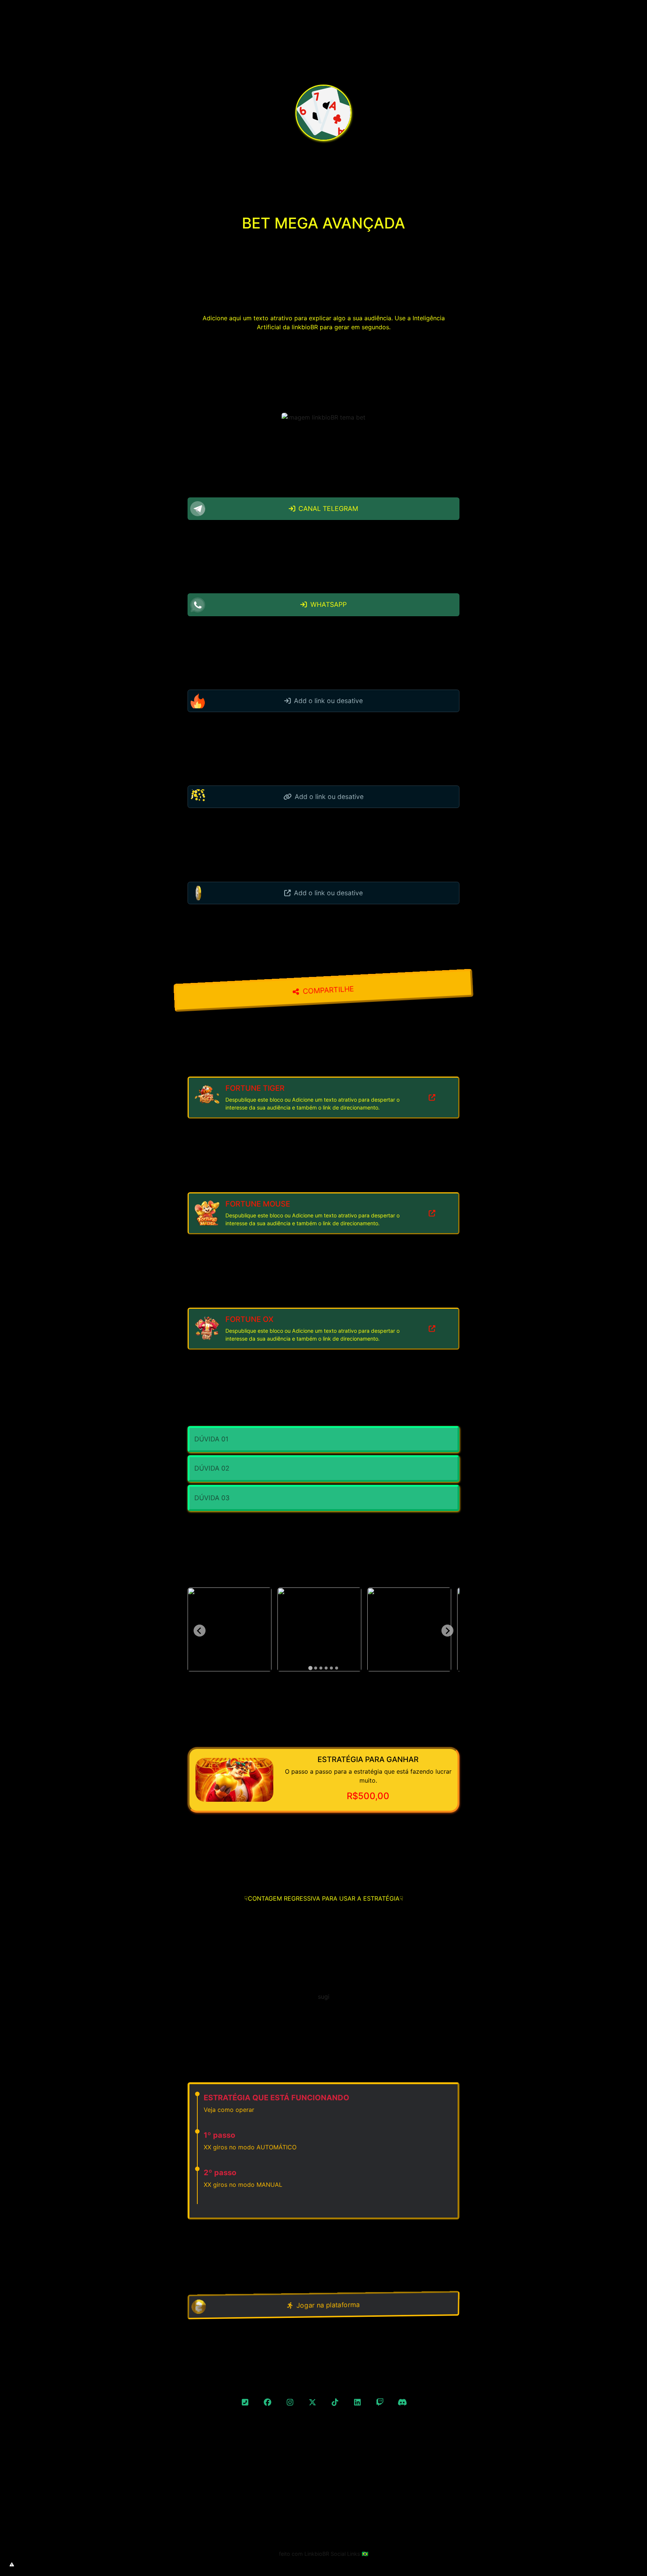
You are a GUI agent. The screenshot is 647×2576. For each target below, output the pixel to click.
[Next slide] (447, 1631)
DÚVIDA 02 (212, 1468)
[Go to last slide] (200, 1631)
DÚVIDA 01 (211, 1439)
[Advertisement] (323, 2509)
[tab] (310, 1668)
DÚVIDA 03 (212, 1498)
